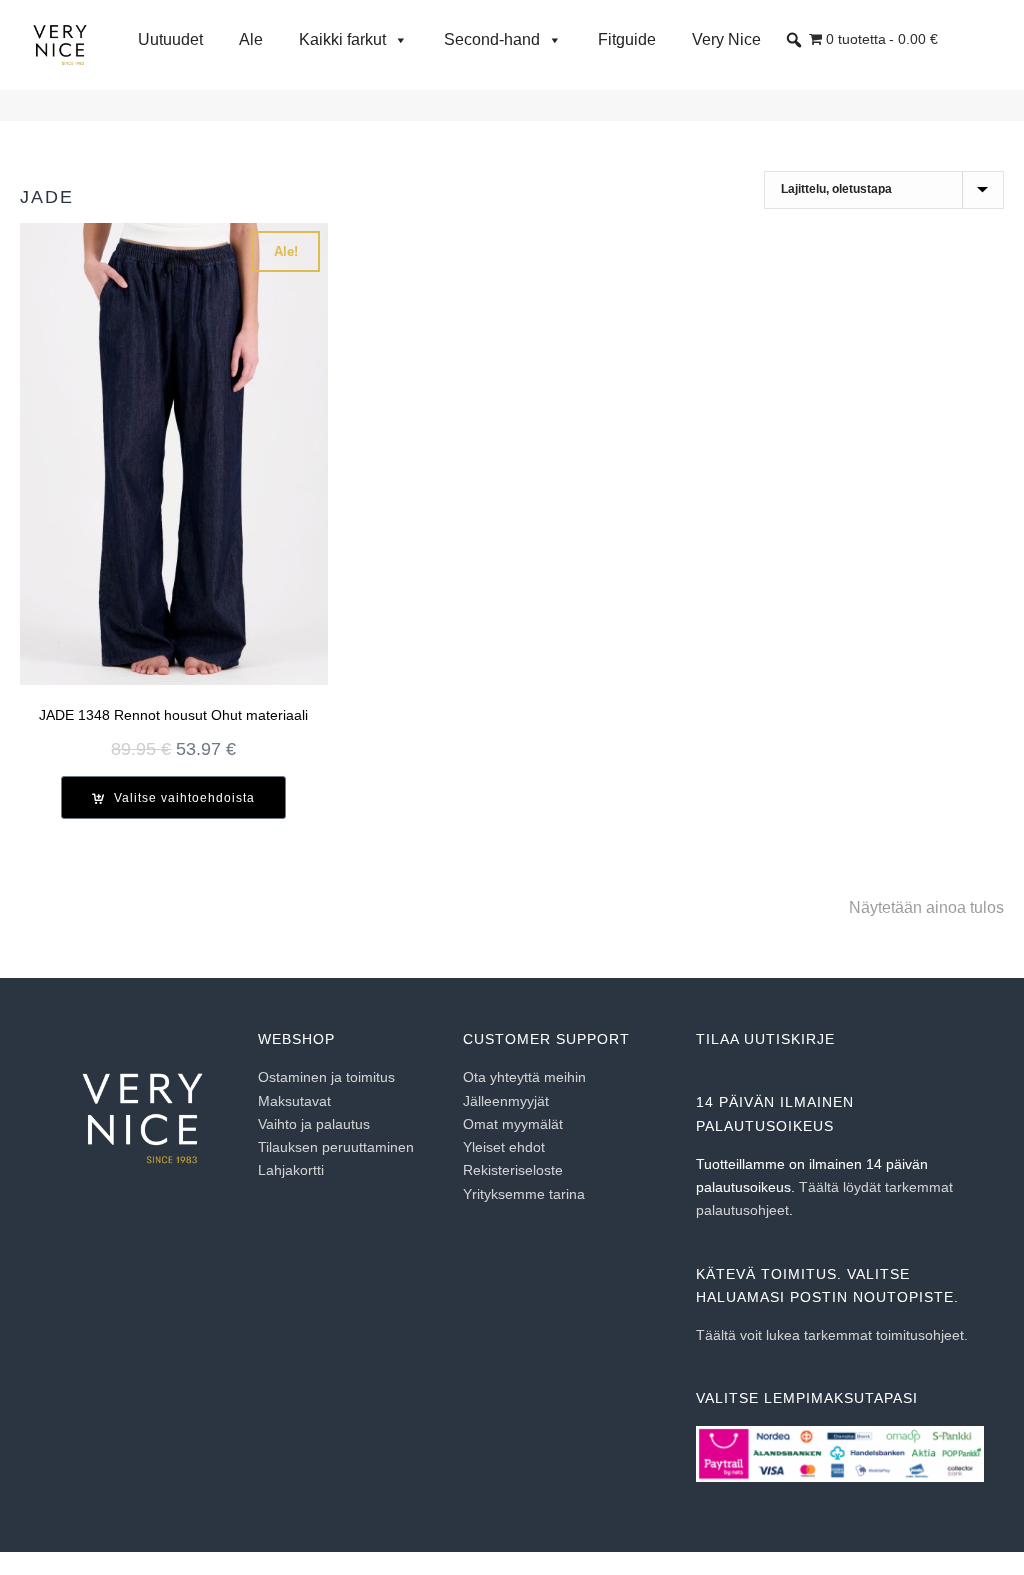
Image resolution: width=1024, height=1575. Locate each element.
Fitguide (627, 39)
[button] (794, 40)
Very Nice (726, 39)
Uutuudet (170, 39)
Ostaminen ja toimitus (326, 1077)
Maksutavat (294, 1101)
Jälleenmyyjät (506, 1101)
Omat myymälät (513, 1124)
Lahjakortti (291, 1170)
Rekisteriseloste (513, 1170)
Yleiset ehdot (504, 1147)
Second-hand (492, 39)
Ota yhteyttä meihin (524, 1077)
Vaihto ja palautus (314, 1124)
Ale (251, 39)
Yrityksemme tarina (524, 1194)
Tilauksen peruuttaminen (336, 1147)
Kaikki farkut (342, 39)
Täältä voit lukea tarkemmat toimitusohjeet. (832, 1335)
